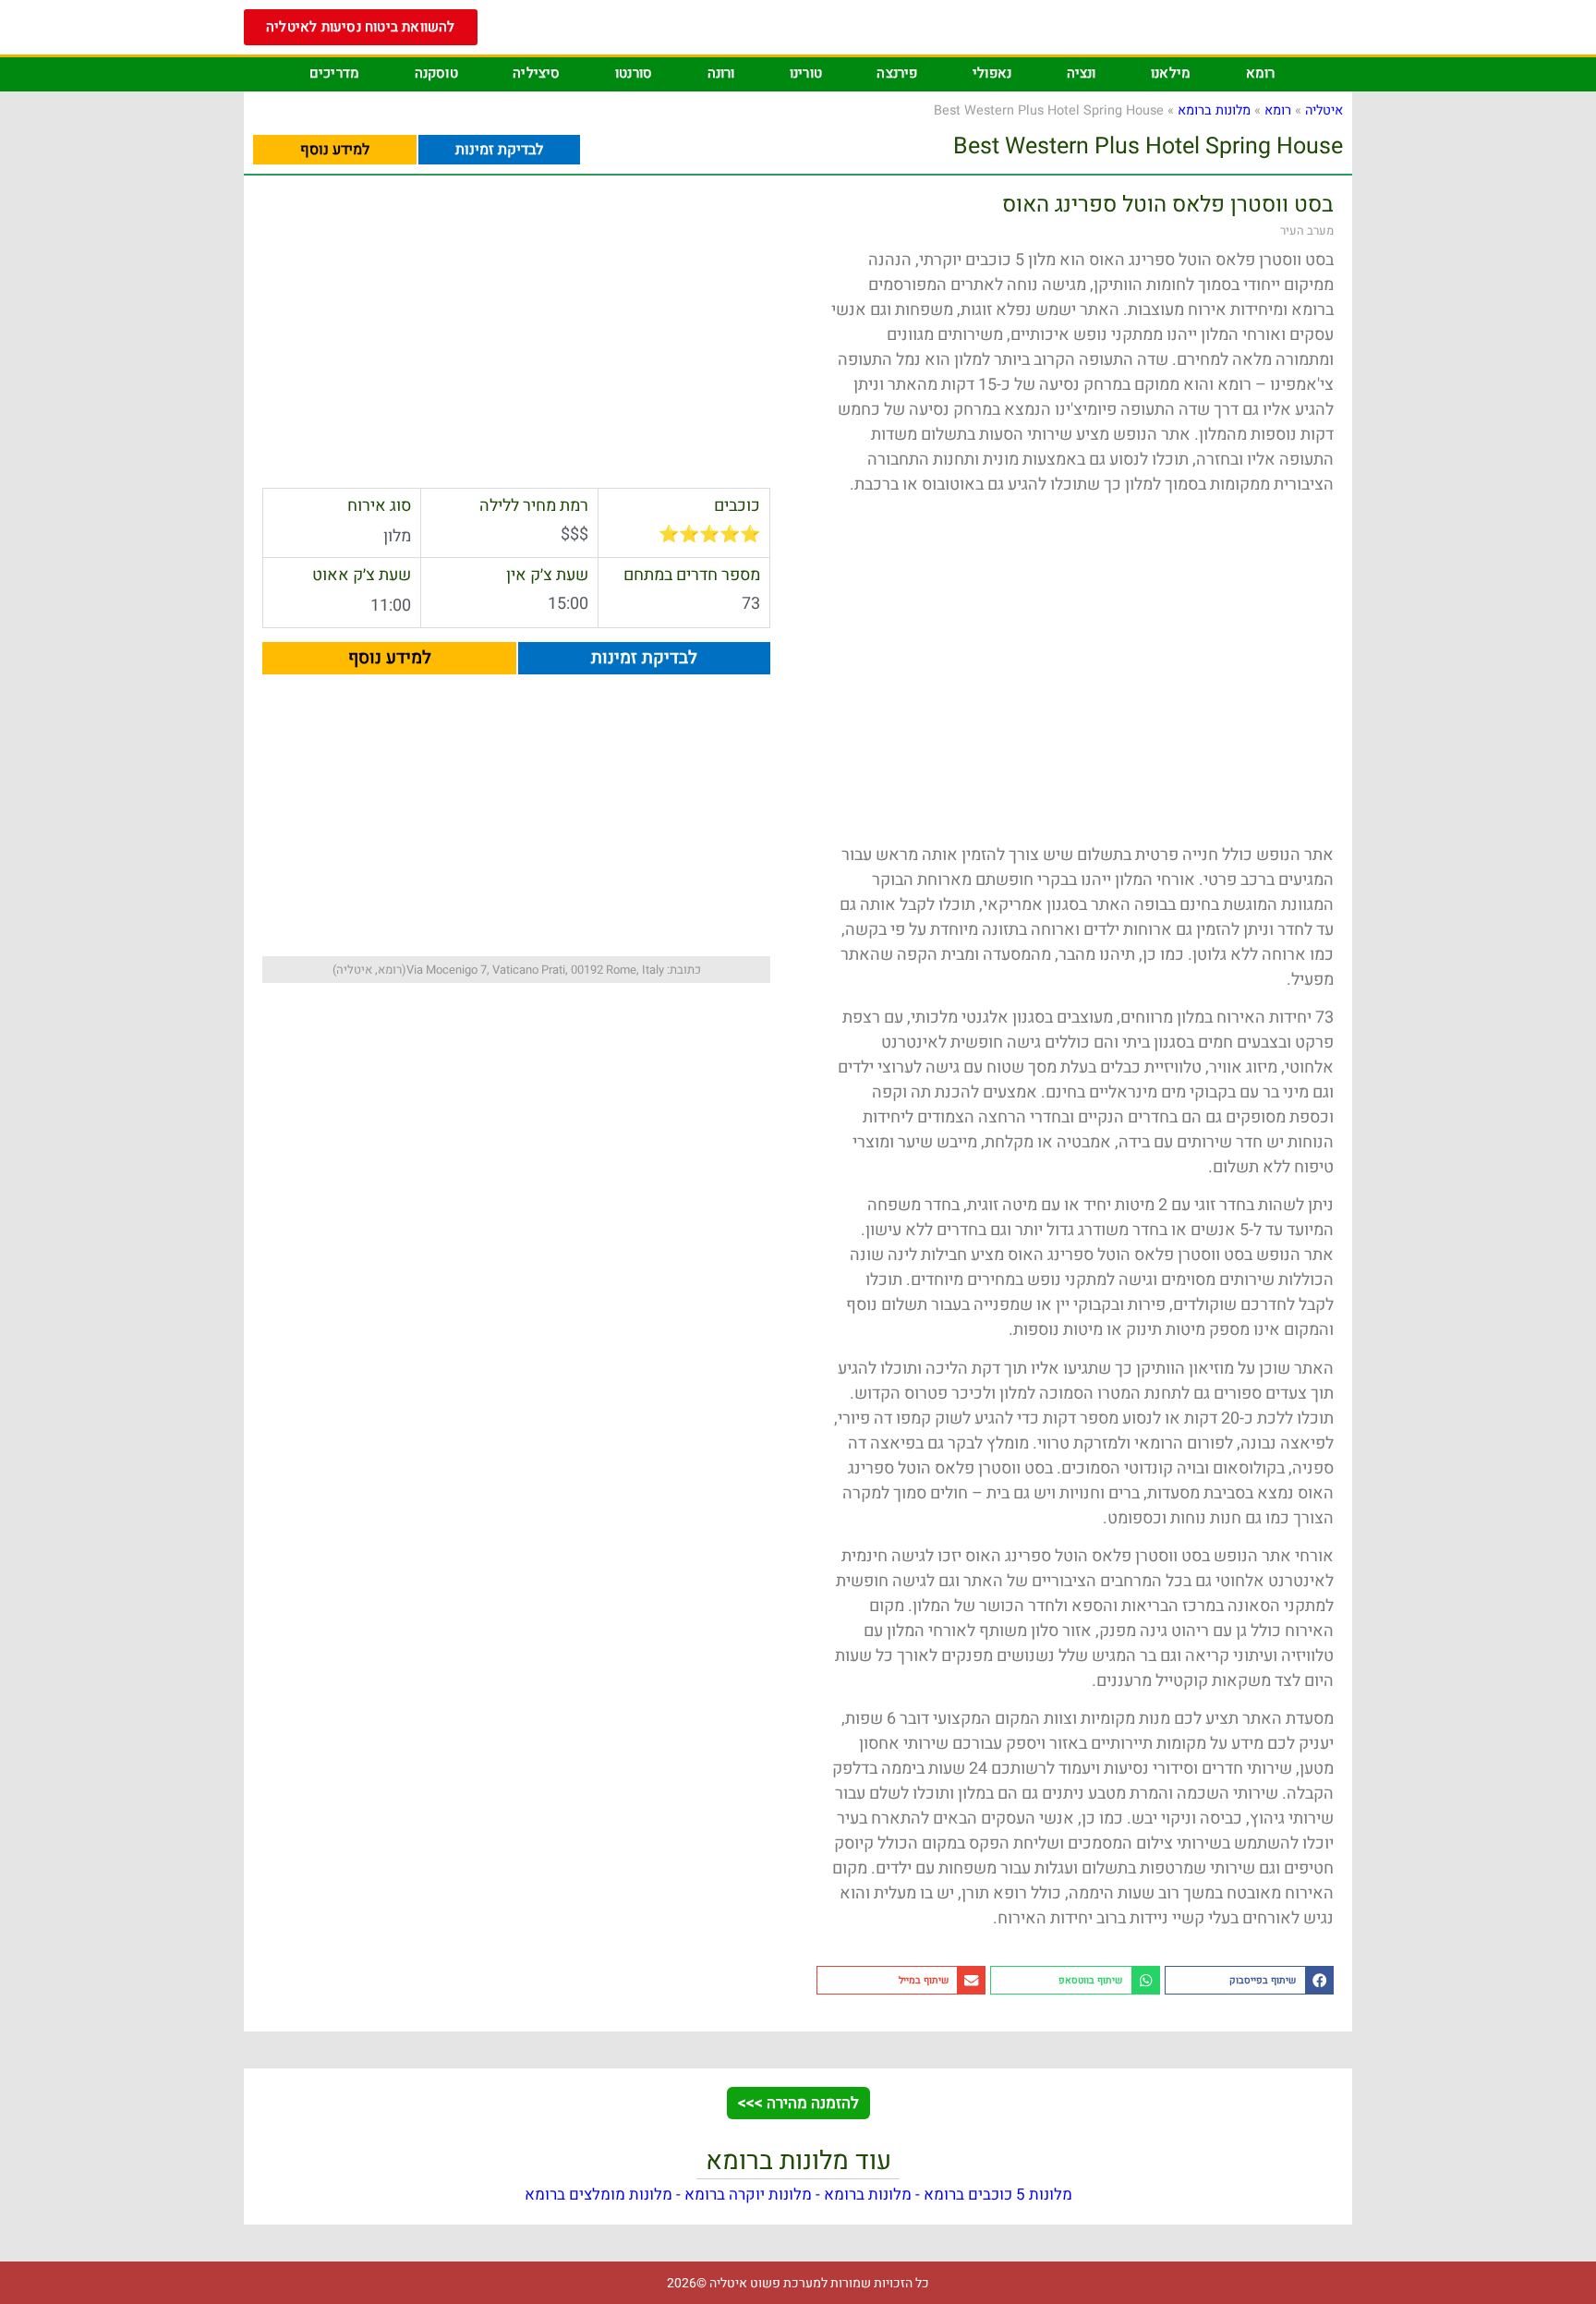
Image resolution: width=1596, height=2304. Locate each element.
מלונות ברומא (1214, 110)
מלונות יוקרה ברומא (748, 2195)
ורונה (721, 73)
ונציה (1082, 73)
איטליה (1324, 110)
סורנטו (634, 73)
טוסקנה (436, 73)
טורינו (806, 73)
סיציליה (536, 73)
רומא (1261, 73)
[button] (1249, 1980)
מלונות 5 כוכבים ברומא (998, 2195)
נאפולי (992, 73)
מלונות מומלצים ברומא (598, 2195)
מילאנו (1171, 73)
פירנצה (897, 73)
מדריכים (334, 73)
